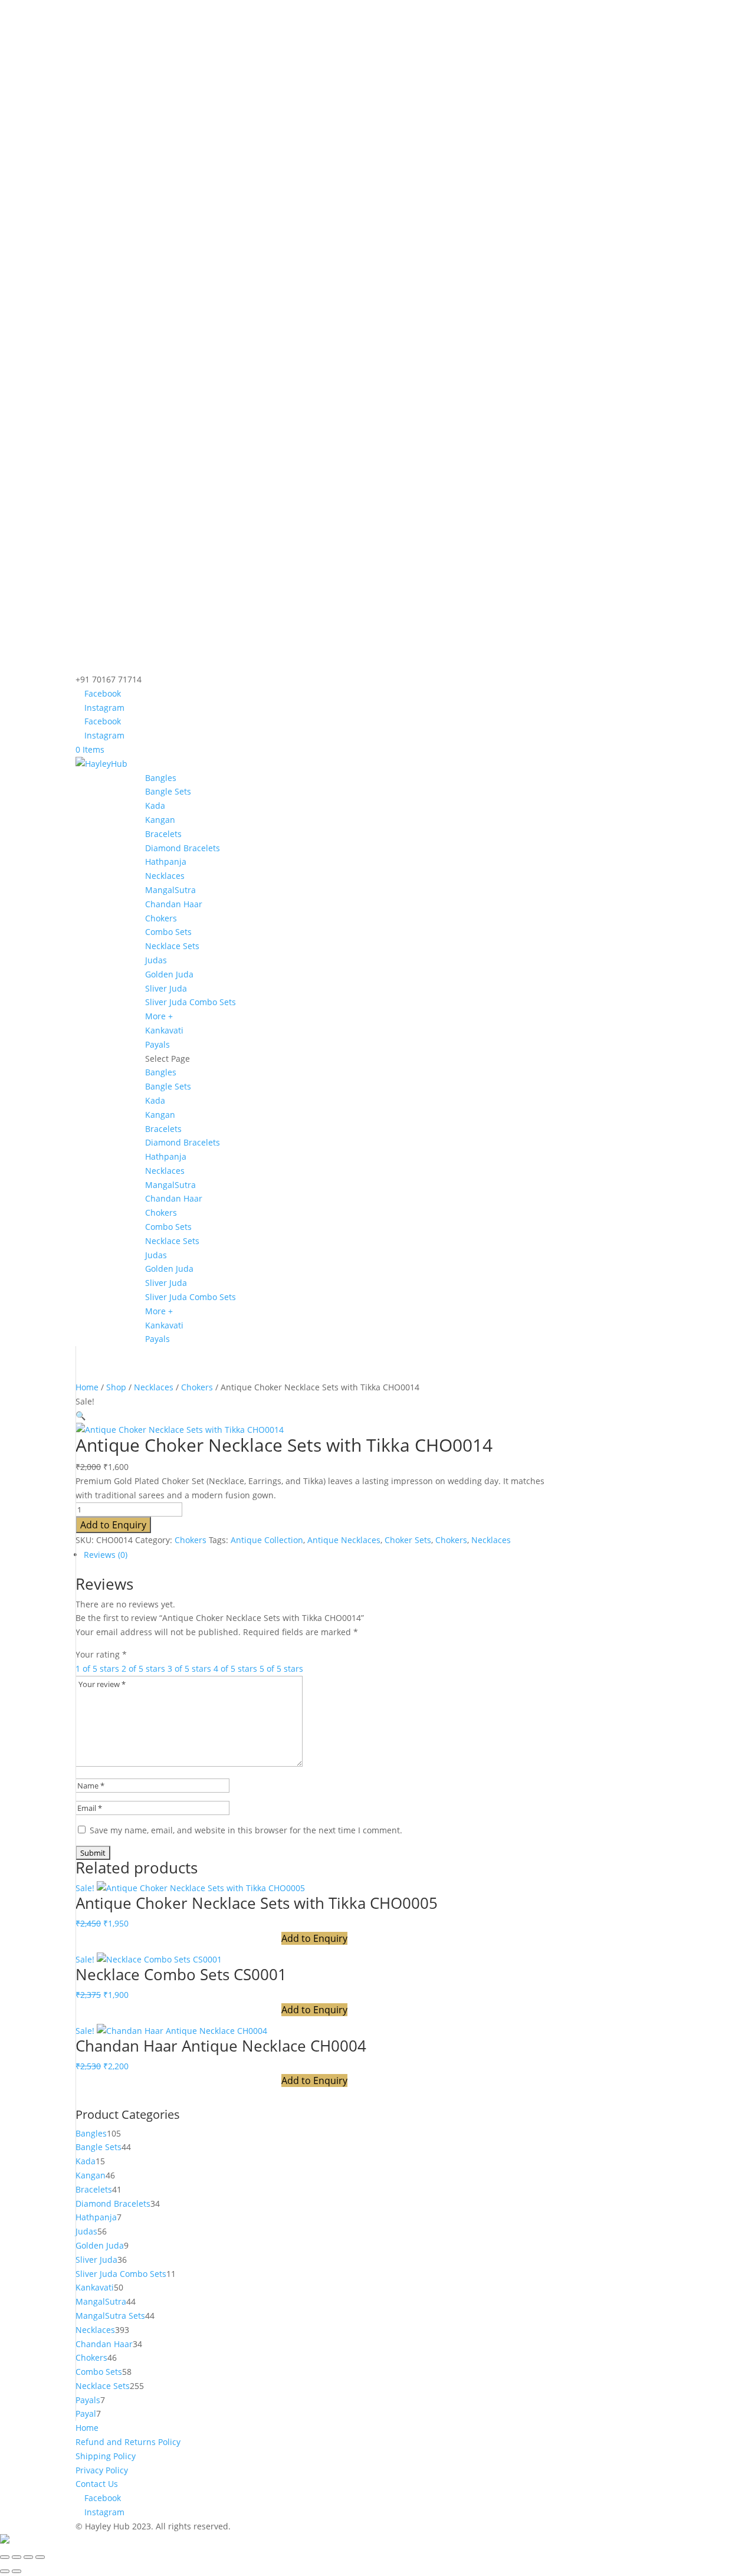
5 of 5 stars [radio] (281, 1668)
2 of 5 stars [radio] (143, 1668)
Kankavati (164, 1030)
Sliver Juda (166, 988)
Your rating (101, 1654)
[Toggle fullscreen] (17, 2557)
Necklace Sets (172, 946)
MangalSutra (170, 890)
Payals (157, 1044)
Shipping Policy (106, 2456)
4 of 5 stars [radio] (235, 1668)
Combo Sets (168, 932)
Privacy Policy (102, 2470)
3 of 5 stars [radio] (189, 1668)
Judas (156, 960)
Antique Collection (267, 1540)
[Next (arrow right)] (17, 2571)
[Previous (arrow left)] (5, 2571)
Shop (116, 1387)
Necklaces (165, 876)
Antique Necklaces (344, 1540)
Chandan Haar (174, 904)
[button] (81, 1415)
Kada (155, 805)
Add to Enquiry (113, 1525)
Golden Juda (169, 974)
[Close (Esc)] (40, 2557)
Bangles (161, 778)
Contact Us (97, 2484)
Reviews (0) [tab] (106, 1555)
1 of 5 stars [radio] (97, 1668)
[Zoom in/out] (5, 2557)
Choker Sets (408, 1540)
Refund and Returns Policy (128, 2442)
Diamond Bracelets (183, 848)
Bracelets (163, 834)
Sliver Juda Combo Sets (191, 1002)
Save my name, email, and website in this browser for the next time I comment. (246, 1830)
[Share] (28, 2557)
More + (159, 1016)
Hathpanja (166, 862)
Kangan (160, 820)
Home (87, 1387)
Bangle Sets (168, 791)
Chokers (161, 918)
